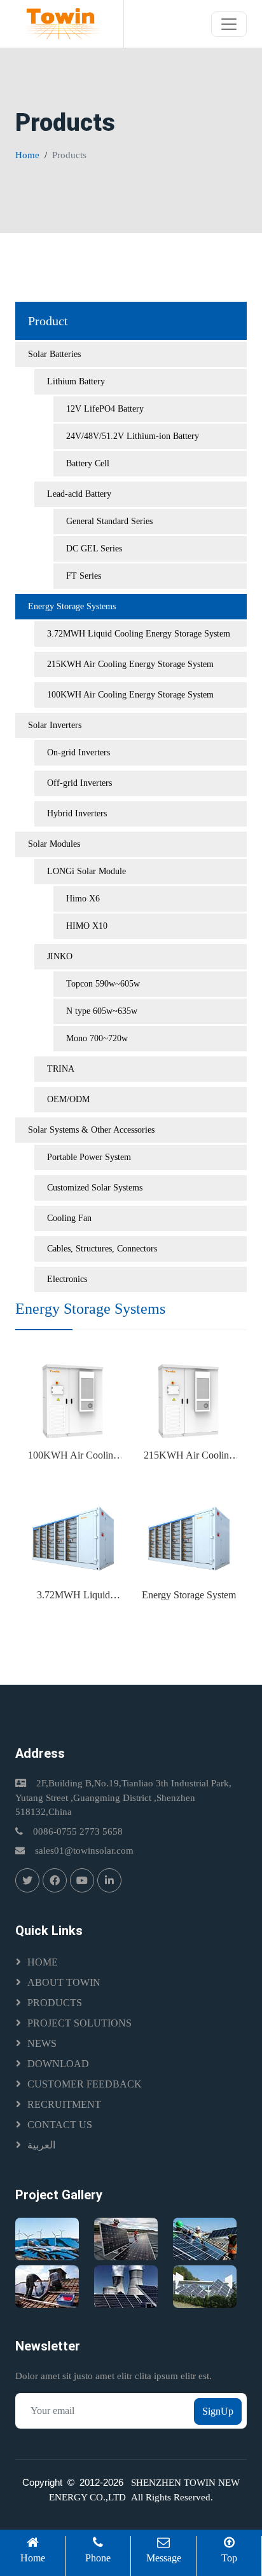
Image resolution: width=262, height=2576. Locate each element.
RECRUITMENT (64, 2104)
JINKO (60, 956)
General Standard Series (109, 521)
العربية (41, 2145)
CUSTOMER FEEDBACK (85, 2084)
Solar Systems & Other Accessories (91, 1130)
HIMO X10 (87, 926)
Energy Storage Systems (72, 606)
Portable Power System (89, 1157)
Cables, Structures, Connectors (102, 1249)
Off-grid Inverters (79, 783)
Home (27, 155)
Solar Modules (54, 844)
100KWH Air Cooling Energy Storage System (130, 695)
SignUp (218, 2411)
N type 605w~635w (102, 1011)
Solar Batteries (54, 354)
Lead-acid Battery (79, 494)
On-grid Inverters (79, 752)
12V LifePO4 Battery (105, 409)
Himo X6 (83, 899)
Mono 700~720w (97, 1038)
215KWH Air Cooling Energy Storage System (130, 664)
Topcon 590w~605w (103, 984)
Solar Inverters (55, 725)
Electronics (67, 1279)
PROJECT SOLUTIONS (79, 2023)
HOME (43, 1962)
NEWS (42, 2043)
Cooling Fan (69, 1218)
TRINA (61, 1069)
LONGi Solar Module (86, 871)
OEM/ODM (68, 1099)
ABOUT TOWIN (64, 1982)
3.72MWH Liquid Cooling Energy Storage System (139, 634)
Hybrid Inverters (77, 813)
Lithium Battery (76, 381)
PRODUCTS (55, 2003)
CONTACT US (60, 2125)
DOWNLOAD (58, 2064)
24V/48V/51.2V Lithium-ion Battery (133, 436)
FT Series (84, 576)
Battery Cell (88, 463)
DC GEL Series (94, 549)
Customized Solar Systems (95, 1188)
